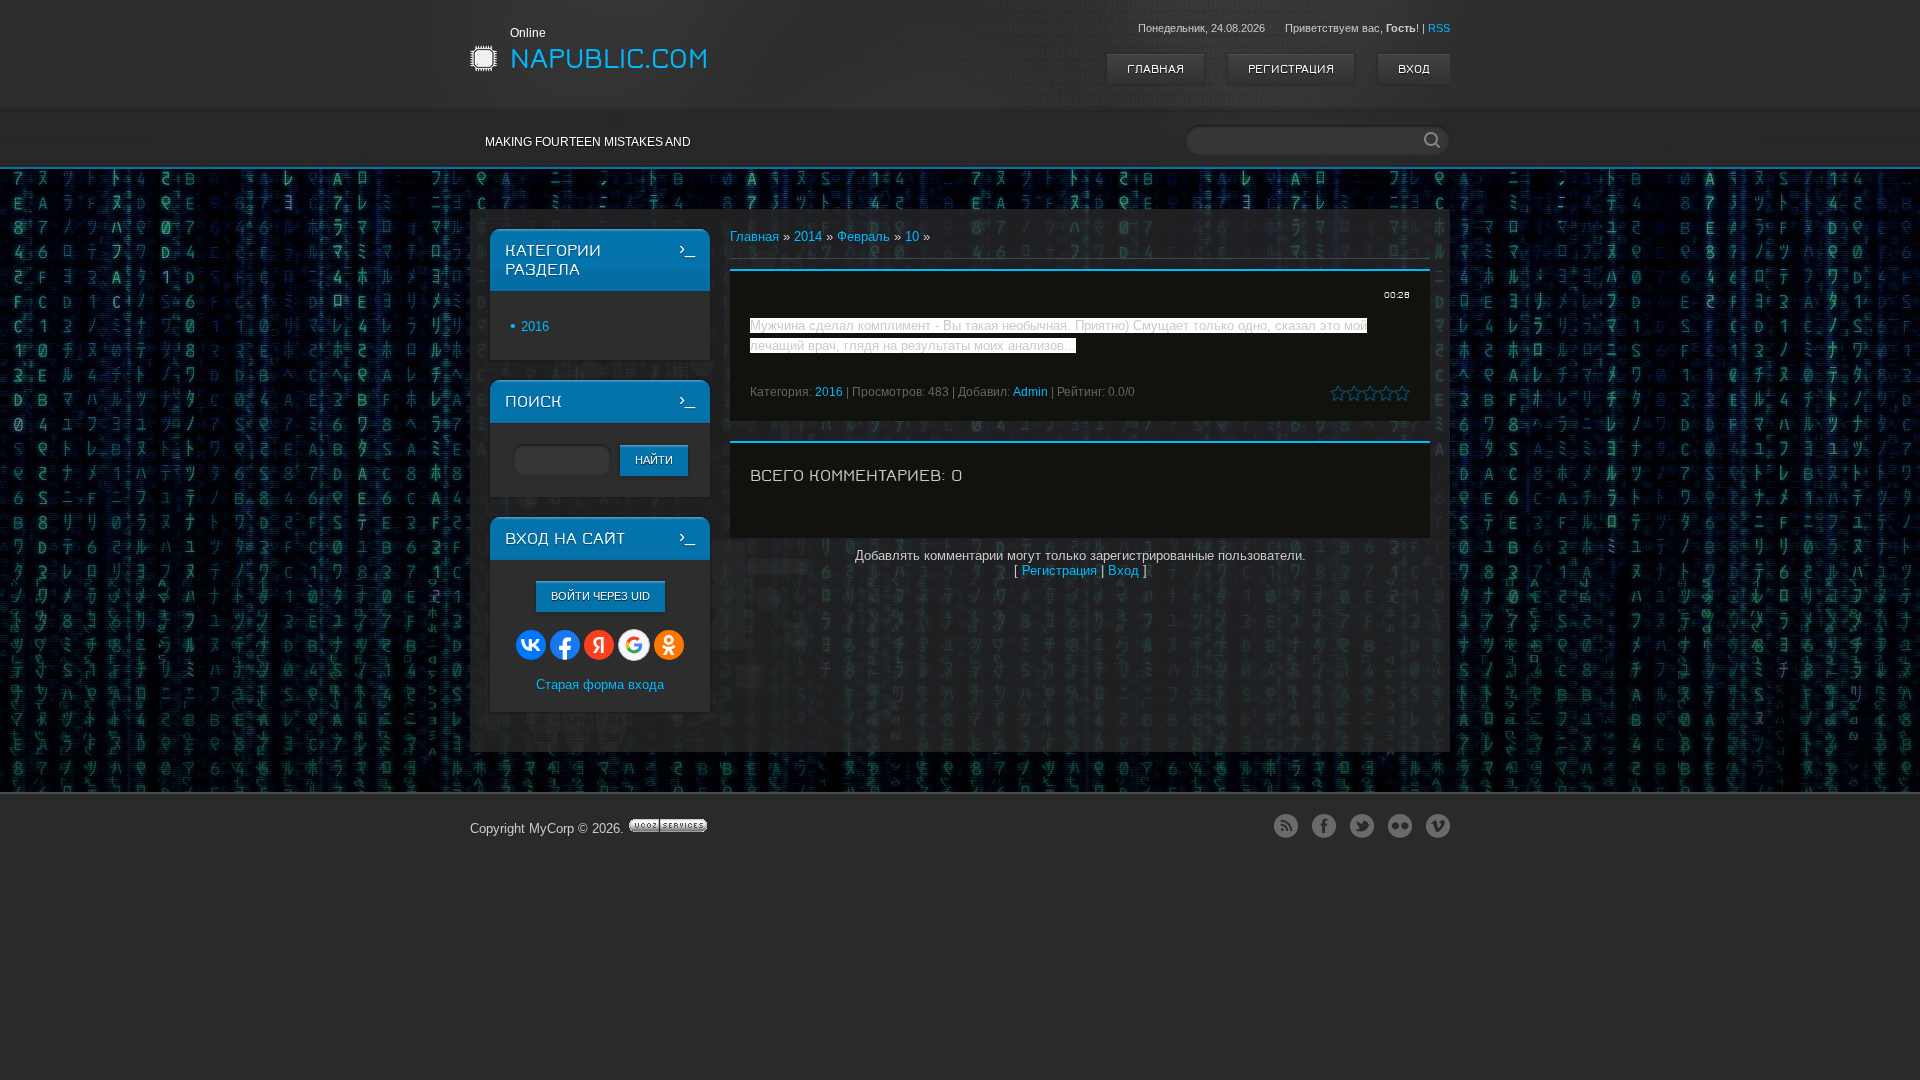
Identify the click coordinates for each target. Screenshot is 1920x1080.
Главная (1155, 69)
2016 (829, 392)
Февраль (863, 236)
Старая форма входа (600, 684)
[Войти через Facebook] (565, 645)
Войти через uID (600, 596)
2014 (808, 236)
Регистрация (1291, 69)
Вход (1414, 69)
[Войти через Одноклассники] (669, 645)
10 (912, 236)
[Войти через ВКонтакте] (531, 645)
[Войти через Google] (634, 645)
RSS (1439, 28)
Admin (1030, 392)
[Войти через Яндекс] (599, 645)
